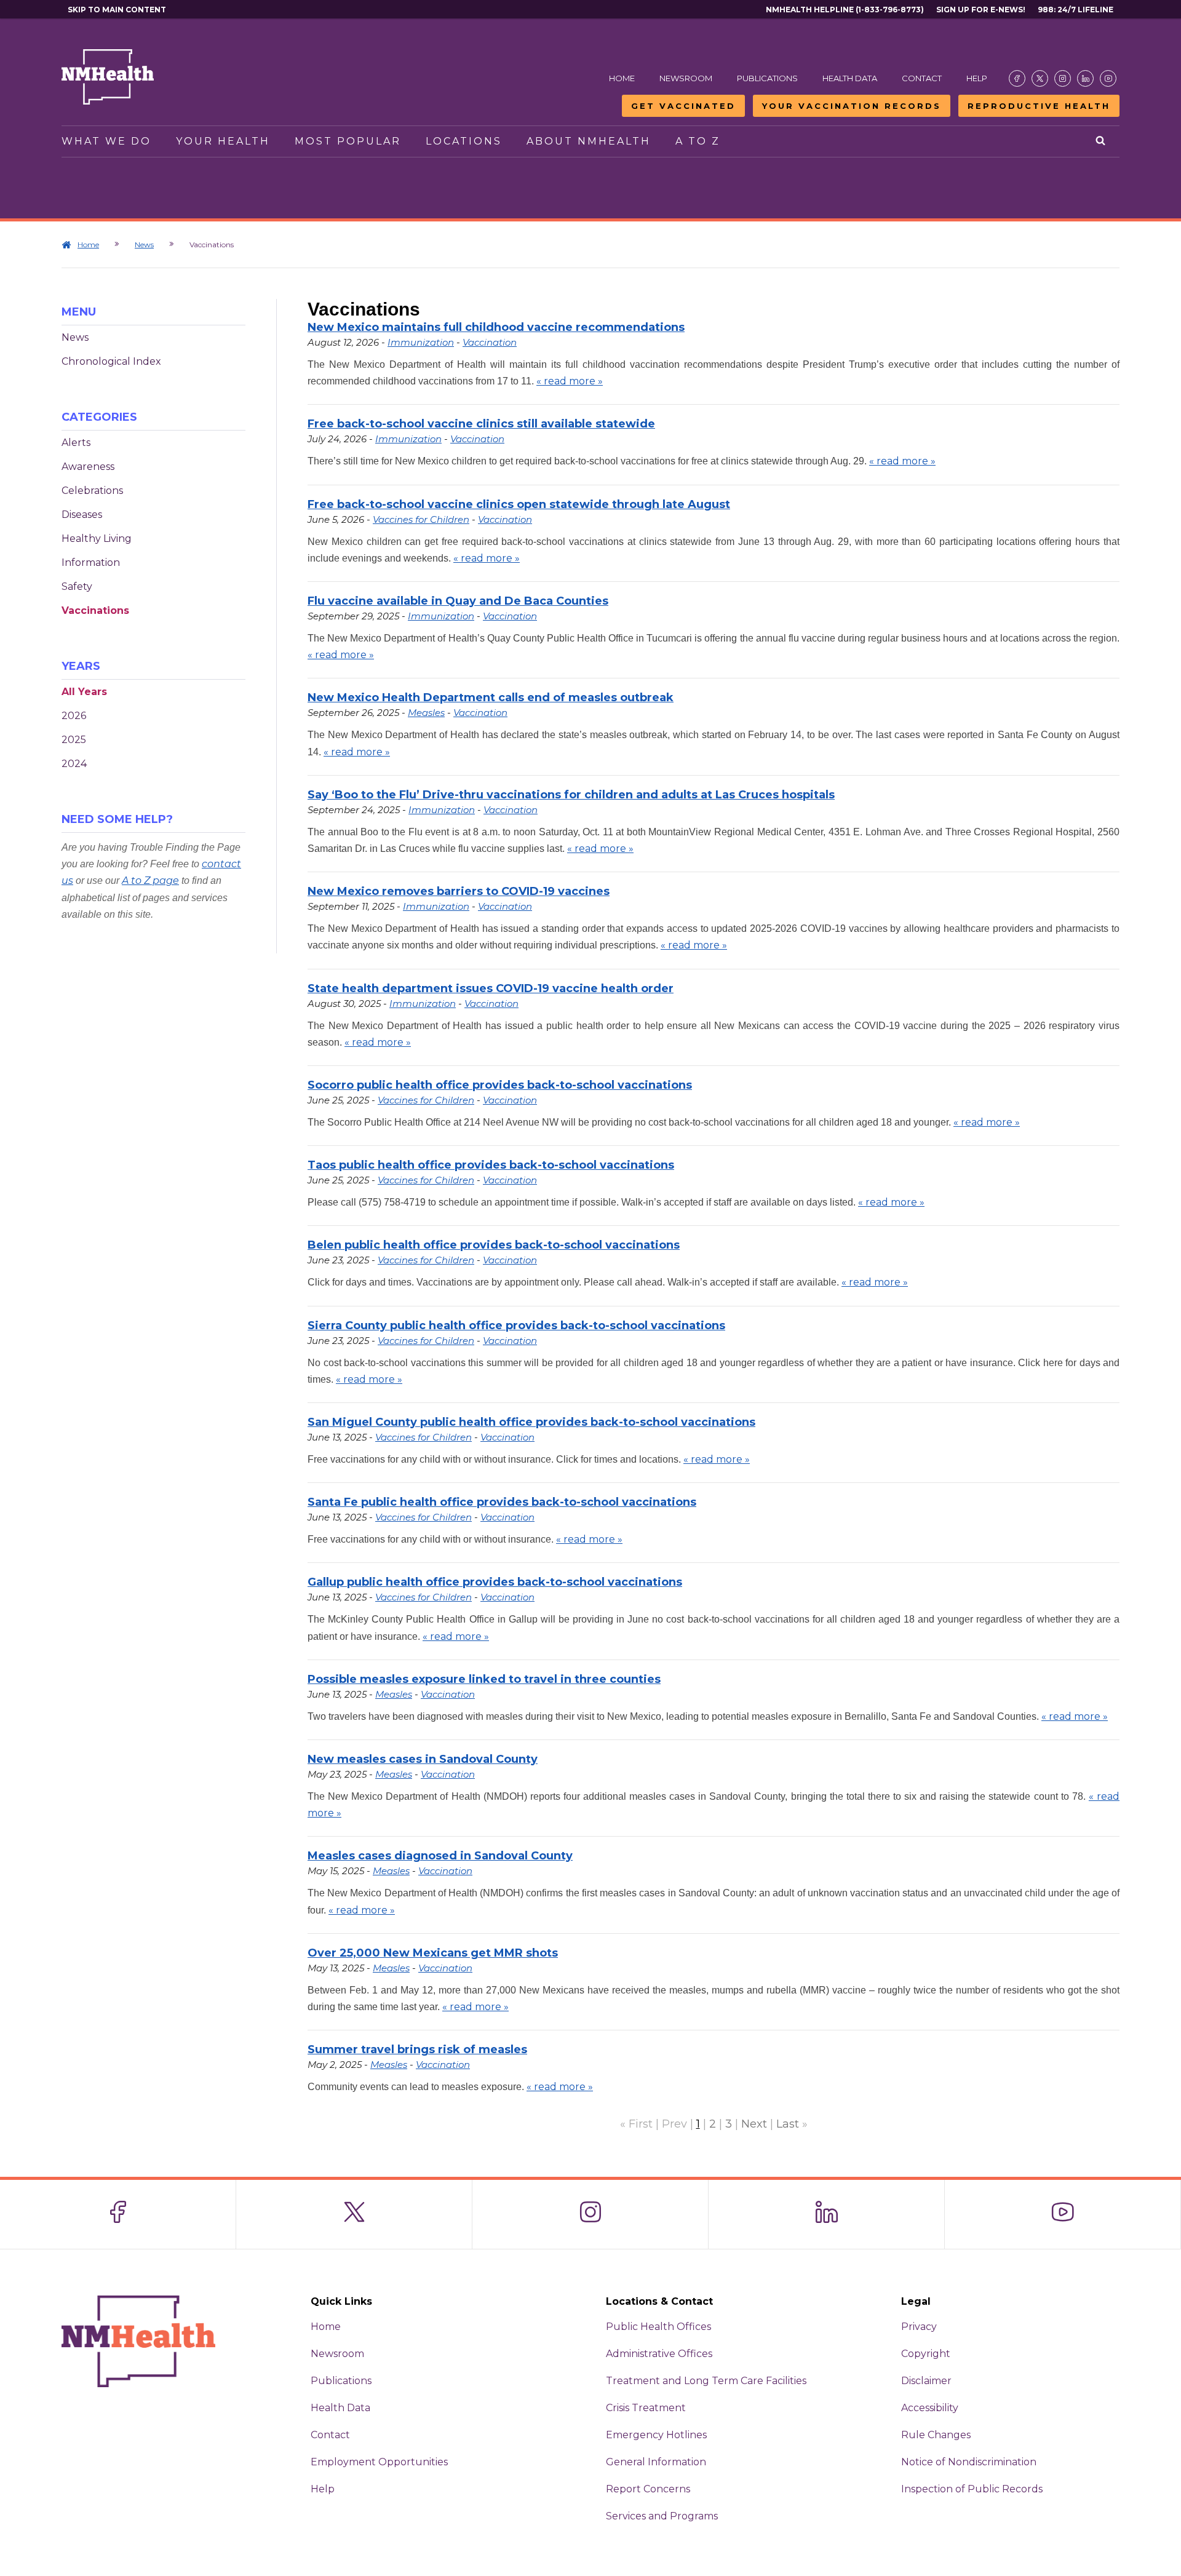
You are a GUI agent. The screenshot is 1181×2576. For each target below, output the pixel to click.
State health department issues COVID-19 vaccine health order (491, 988)
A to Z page (150, 881)
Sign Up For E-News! (981, 10)
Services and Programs (662, 2516)
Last (788, 2124)
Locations (464, 141)
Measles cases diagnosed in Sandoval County (440, 1856)
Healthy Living (97, 539)
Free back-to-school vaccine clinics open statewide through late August (519, 504)
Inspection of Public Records (972, 2489)
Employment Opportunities (379, 2462)
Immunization (421, 342)
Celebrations (92, 491)
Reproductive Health (1039, 106)
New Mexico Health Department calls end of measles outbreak (491, 698)
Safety (77, 586)
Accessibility (930, 2408)
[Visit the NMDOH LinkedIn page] (1085, 78)
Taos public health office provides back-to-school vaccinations (491, 1165)
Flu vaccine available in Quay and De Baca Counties (458, 601)
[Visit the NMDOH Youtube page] (1108, 78)
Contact (922, 78)
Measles (426, 713)
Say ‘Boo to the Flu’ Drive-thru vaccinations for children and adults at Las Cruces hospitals (571, 795)
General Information (656, 2462)
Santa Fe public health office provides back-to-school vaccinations (502, 1502)
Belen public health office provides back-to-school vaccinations (494, 1245)
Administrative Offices (659, 2354)
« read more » (570, 381)
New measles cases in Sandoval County (423, 1759)
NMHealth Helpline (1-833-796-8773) (845, 10)
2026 (74, 716)
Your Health (223, 141)
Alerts (76, 443)
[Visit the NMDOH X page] (1040, 78)
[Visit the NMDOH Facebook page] (1017, 78)
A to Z (698, 141)
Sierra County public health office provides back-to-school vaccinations (516, 1326)
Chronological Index (111, 361)
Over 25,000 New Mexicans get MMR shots (433, 1953)
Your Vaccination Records (852, 106)
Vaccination (490, 342)
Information (91, 563)
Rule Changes (936, 2435)
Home (622, 78)
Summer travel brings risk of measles (417, 2049)
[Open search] (1101, 141)
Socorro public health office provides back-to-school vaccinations (500, 1085)
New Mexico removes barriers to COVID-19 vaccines (459, 891)
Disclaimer (926, 2381)
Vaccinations (95, 610)
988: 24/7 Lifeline (1076, 10)
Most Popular (348, 141)
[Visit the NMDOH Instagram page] (1063, 78)
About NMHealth (589, 141)
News (144, 244)
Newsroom (686, 78)
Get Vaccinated (683, 106)
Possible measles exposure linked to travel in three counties (484, 1679)
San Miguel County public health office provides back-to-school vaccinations (531, 1422)
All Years (84, 692)
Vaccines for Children (421, 519)
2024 (74, 764)
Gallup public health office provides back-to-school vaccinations (495, 1582)
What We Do (106, 141)
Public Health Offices (658, 2327)
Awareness (88, 467)
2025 (74, 740)
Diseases (82, 515)
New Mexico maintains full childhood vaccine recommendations (496, 327)
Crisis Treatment (646, 2408)
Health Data (850, 78)
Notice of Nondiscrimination (969, 2462)
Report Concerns (648, 2489)
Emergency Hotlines (656, 2435)
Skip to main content (117, 10)
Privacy (919, 2327)
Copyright (926, 2354)
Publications (767, 78)
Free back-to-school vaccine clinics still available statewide (481, 424)
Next (754, 2124)
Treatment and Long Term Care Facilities (706, 2381)
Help (977, 78)
